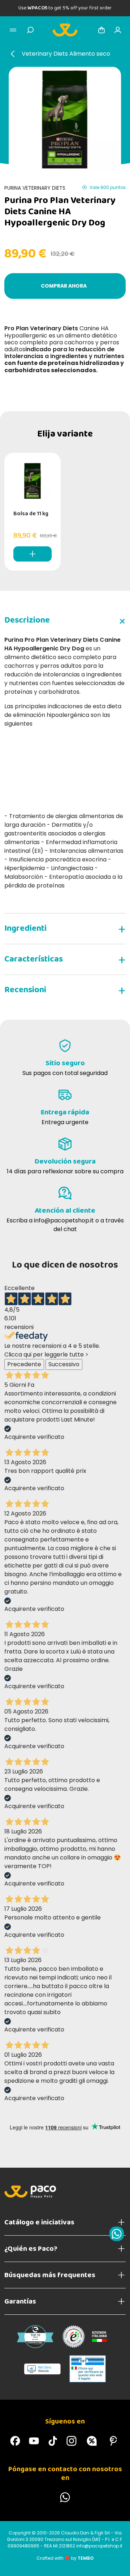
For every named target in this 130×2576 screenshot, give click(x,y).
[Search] (30, 30)
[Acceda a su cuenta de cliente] (118, 30)
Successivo (64, 1364)
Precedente (24, 1364)
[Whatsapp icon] (117, 2234)
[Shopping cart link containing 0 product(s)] (101, 30)
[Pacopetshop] (15, 2441)
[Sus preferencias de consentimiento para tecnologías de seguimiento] (117, 2563)
